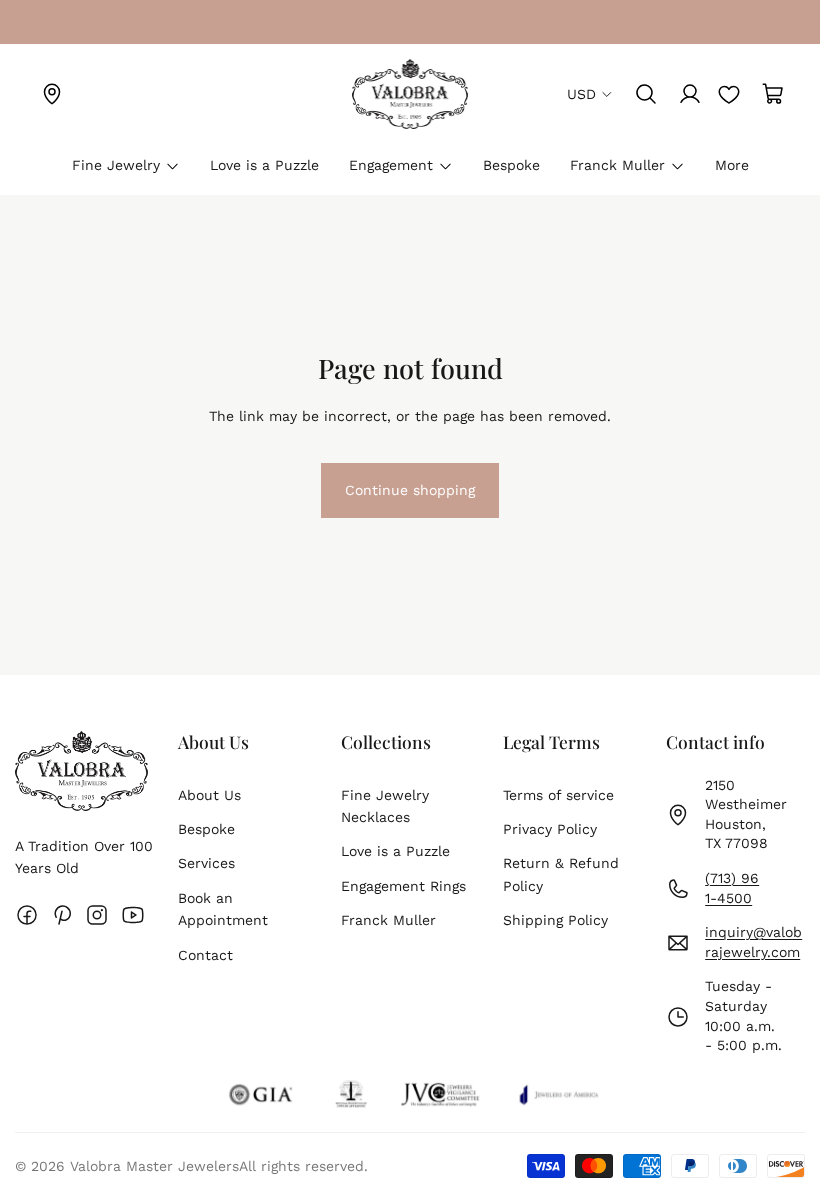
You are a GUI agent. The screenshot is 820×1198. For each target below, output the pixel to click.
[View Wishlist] (729, 94)
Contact (205, 955)
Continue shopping (409, 499)
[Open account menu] (690, 94)
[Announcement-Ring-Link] (52, 22)
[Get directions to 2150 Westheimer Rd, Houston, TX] (52, 94)
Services (206, 863)
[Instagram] (97, 915)
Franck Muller (388, 920)
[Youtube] (133, 915)
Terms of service (558, 795)
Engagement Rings (403, 886)
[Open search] (646, 94)
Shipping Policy (555, 920)
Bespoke (206, 829)
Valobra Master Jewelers (154, 1166)
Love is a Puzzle (395, 851)
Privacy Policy (550, 829)
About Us (209, 795)
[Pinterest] (62, 915)
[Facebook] (27, 915)
